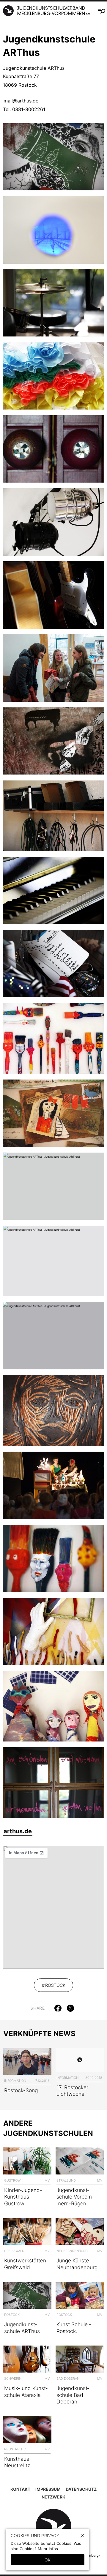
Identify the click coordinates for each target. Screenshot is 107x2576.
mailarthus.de (21, 101)
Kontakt (20, 2489)
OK (48, 2560)
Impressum (48, 2489)
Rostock (55, 1985)
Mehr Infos (48, 2549)
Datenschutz (81, 2489)
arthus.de (18, 1831)
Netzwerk (53, 2497)
